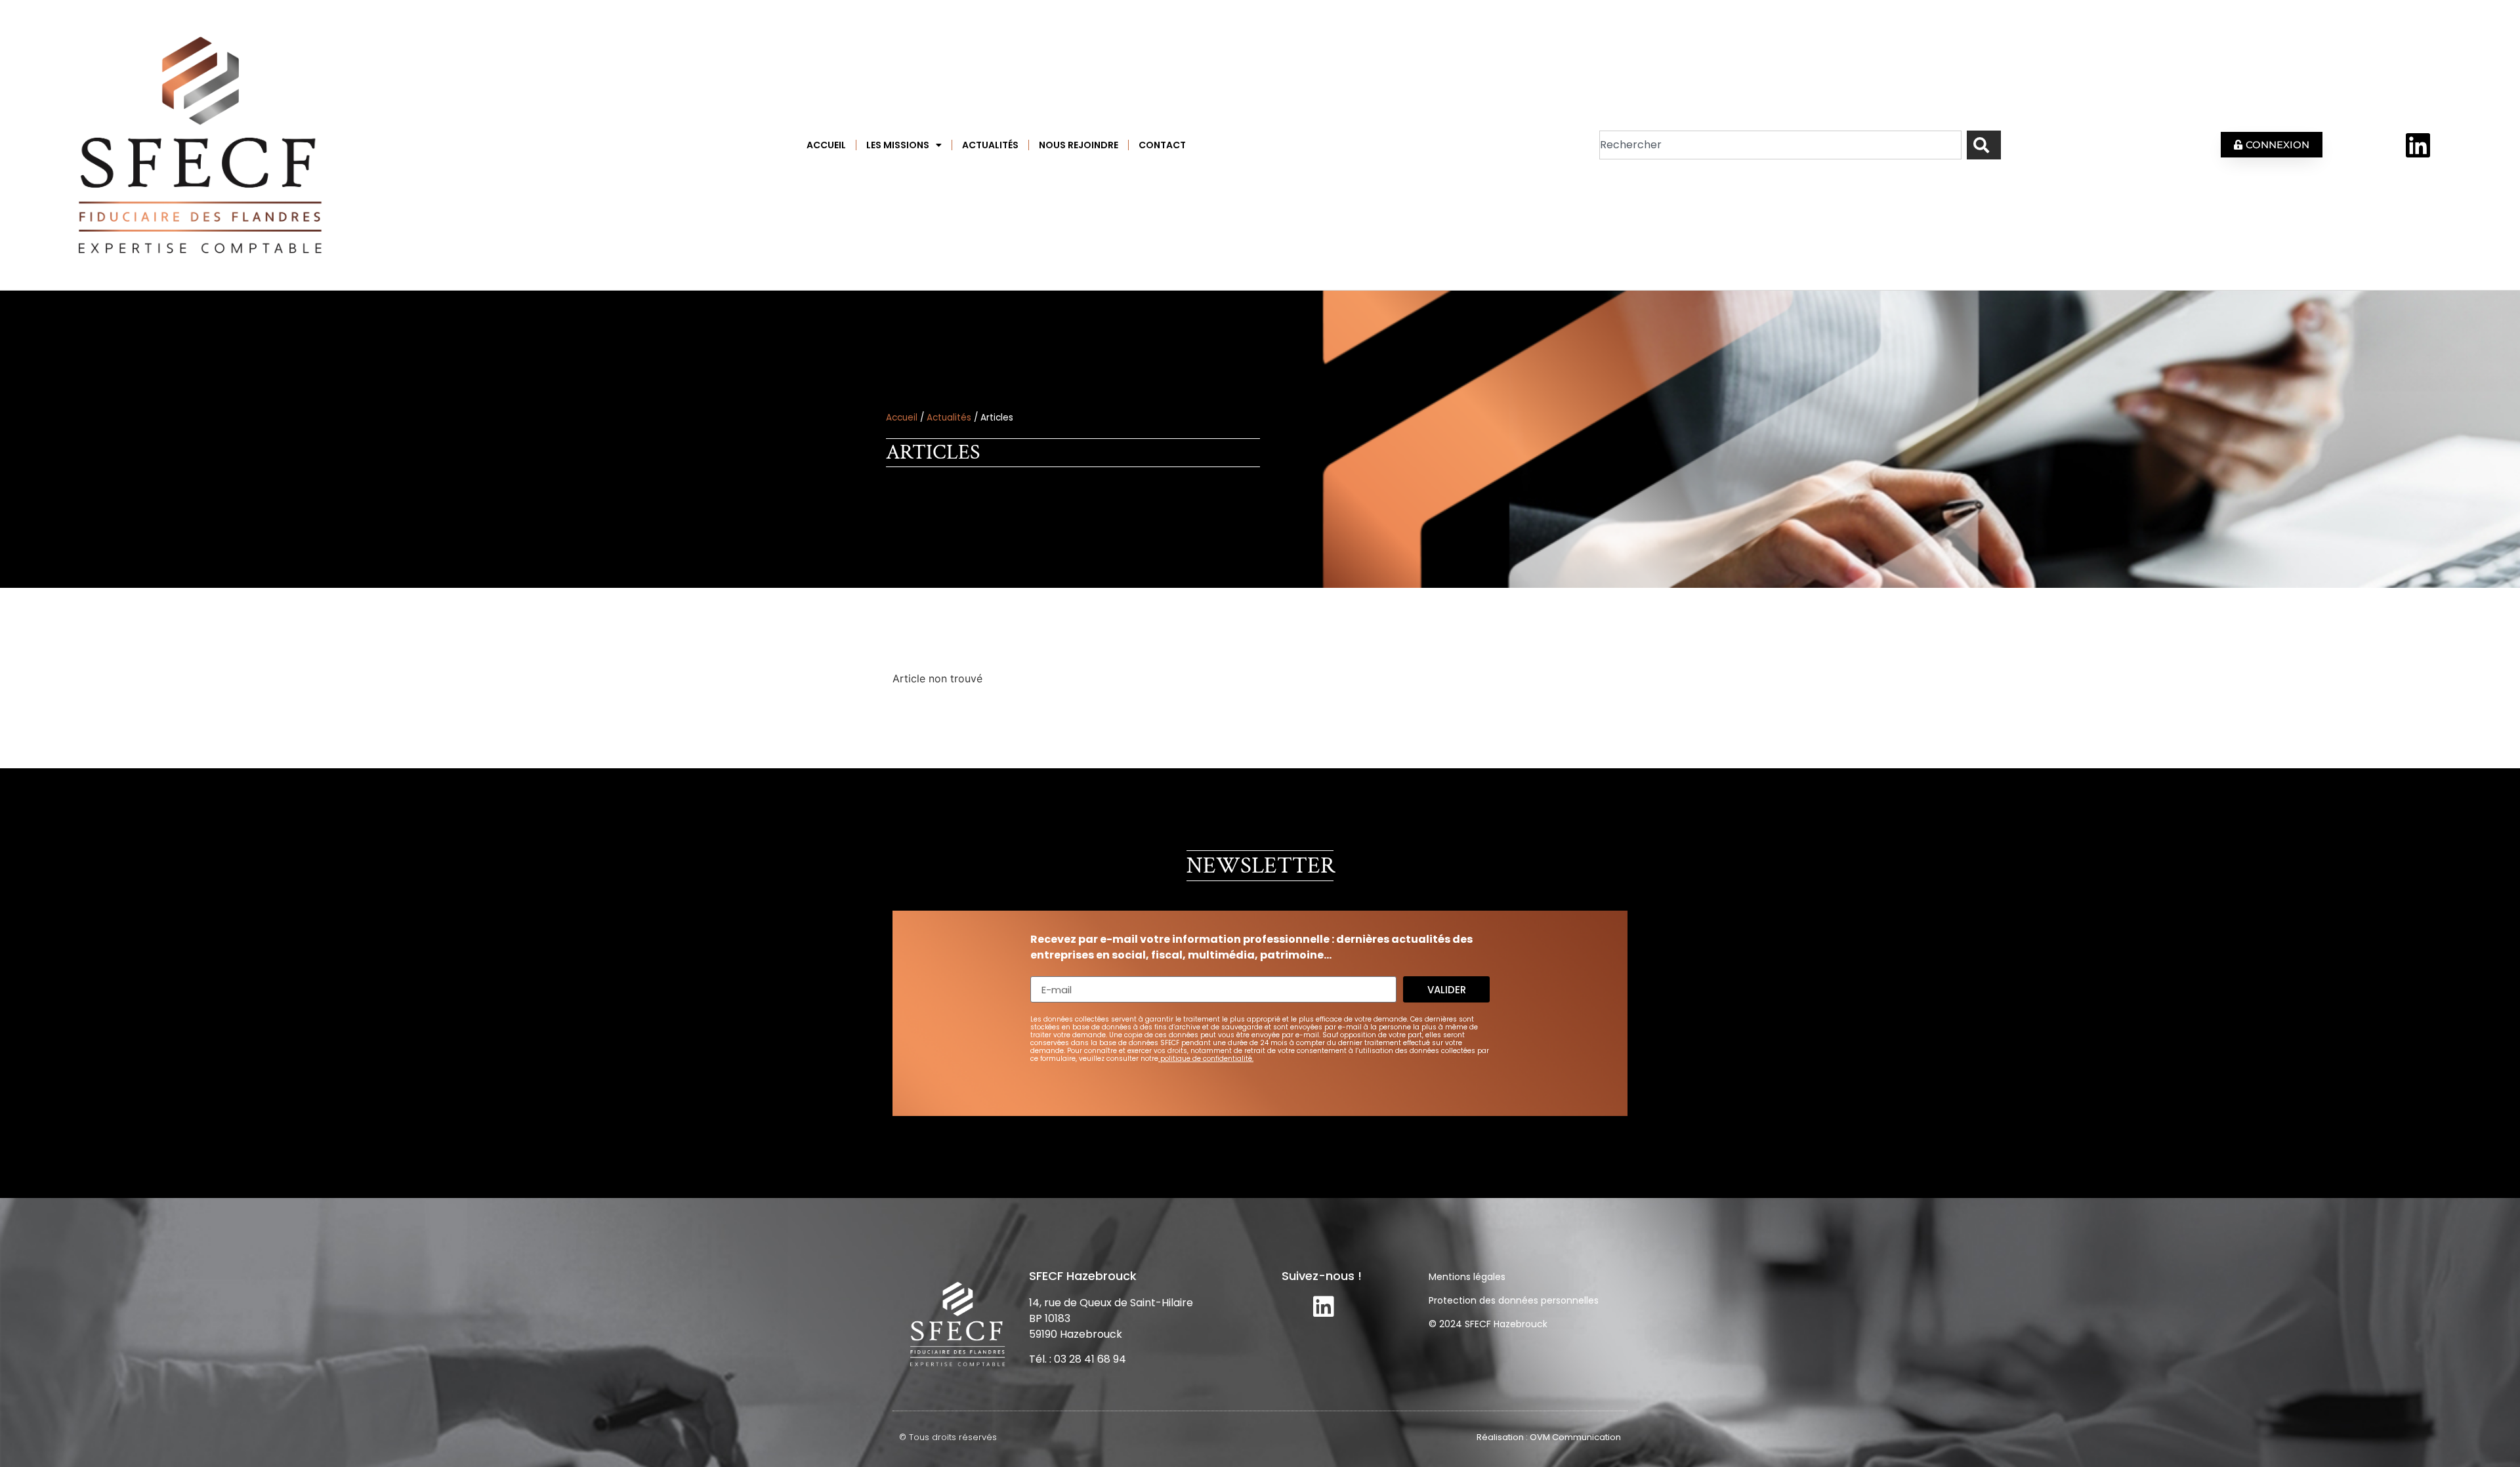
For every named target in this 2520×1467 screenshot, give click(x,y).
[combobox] (1780, 145)
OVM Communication (1575, 1437)
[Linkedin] (2418, 145)
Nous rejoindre (1079, 145)
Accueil (826, 145)
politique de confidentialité (1206, 1059)
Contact (1162, 145)
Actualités (990, 145)
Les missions (898, 145)
